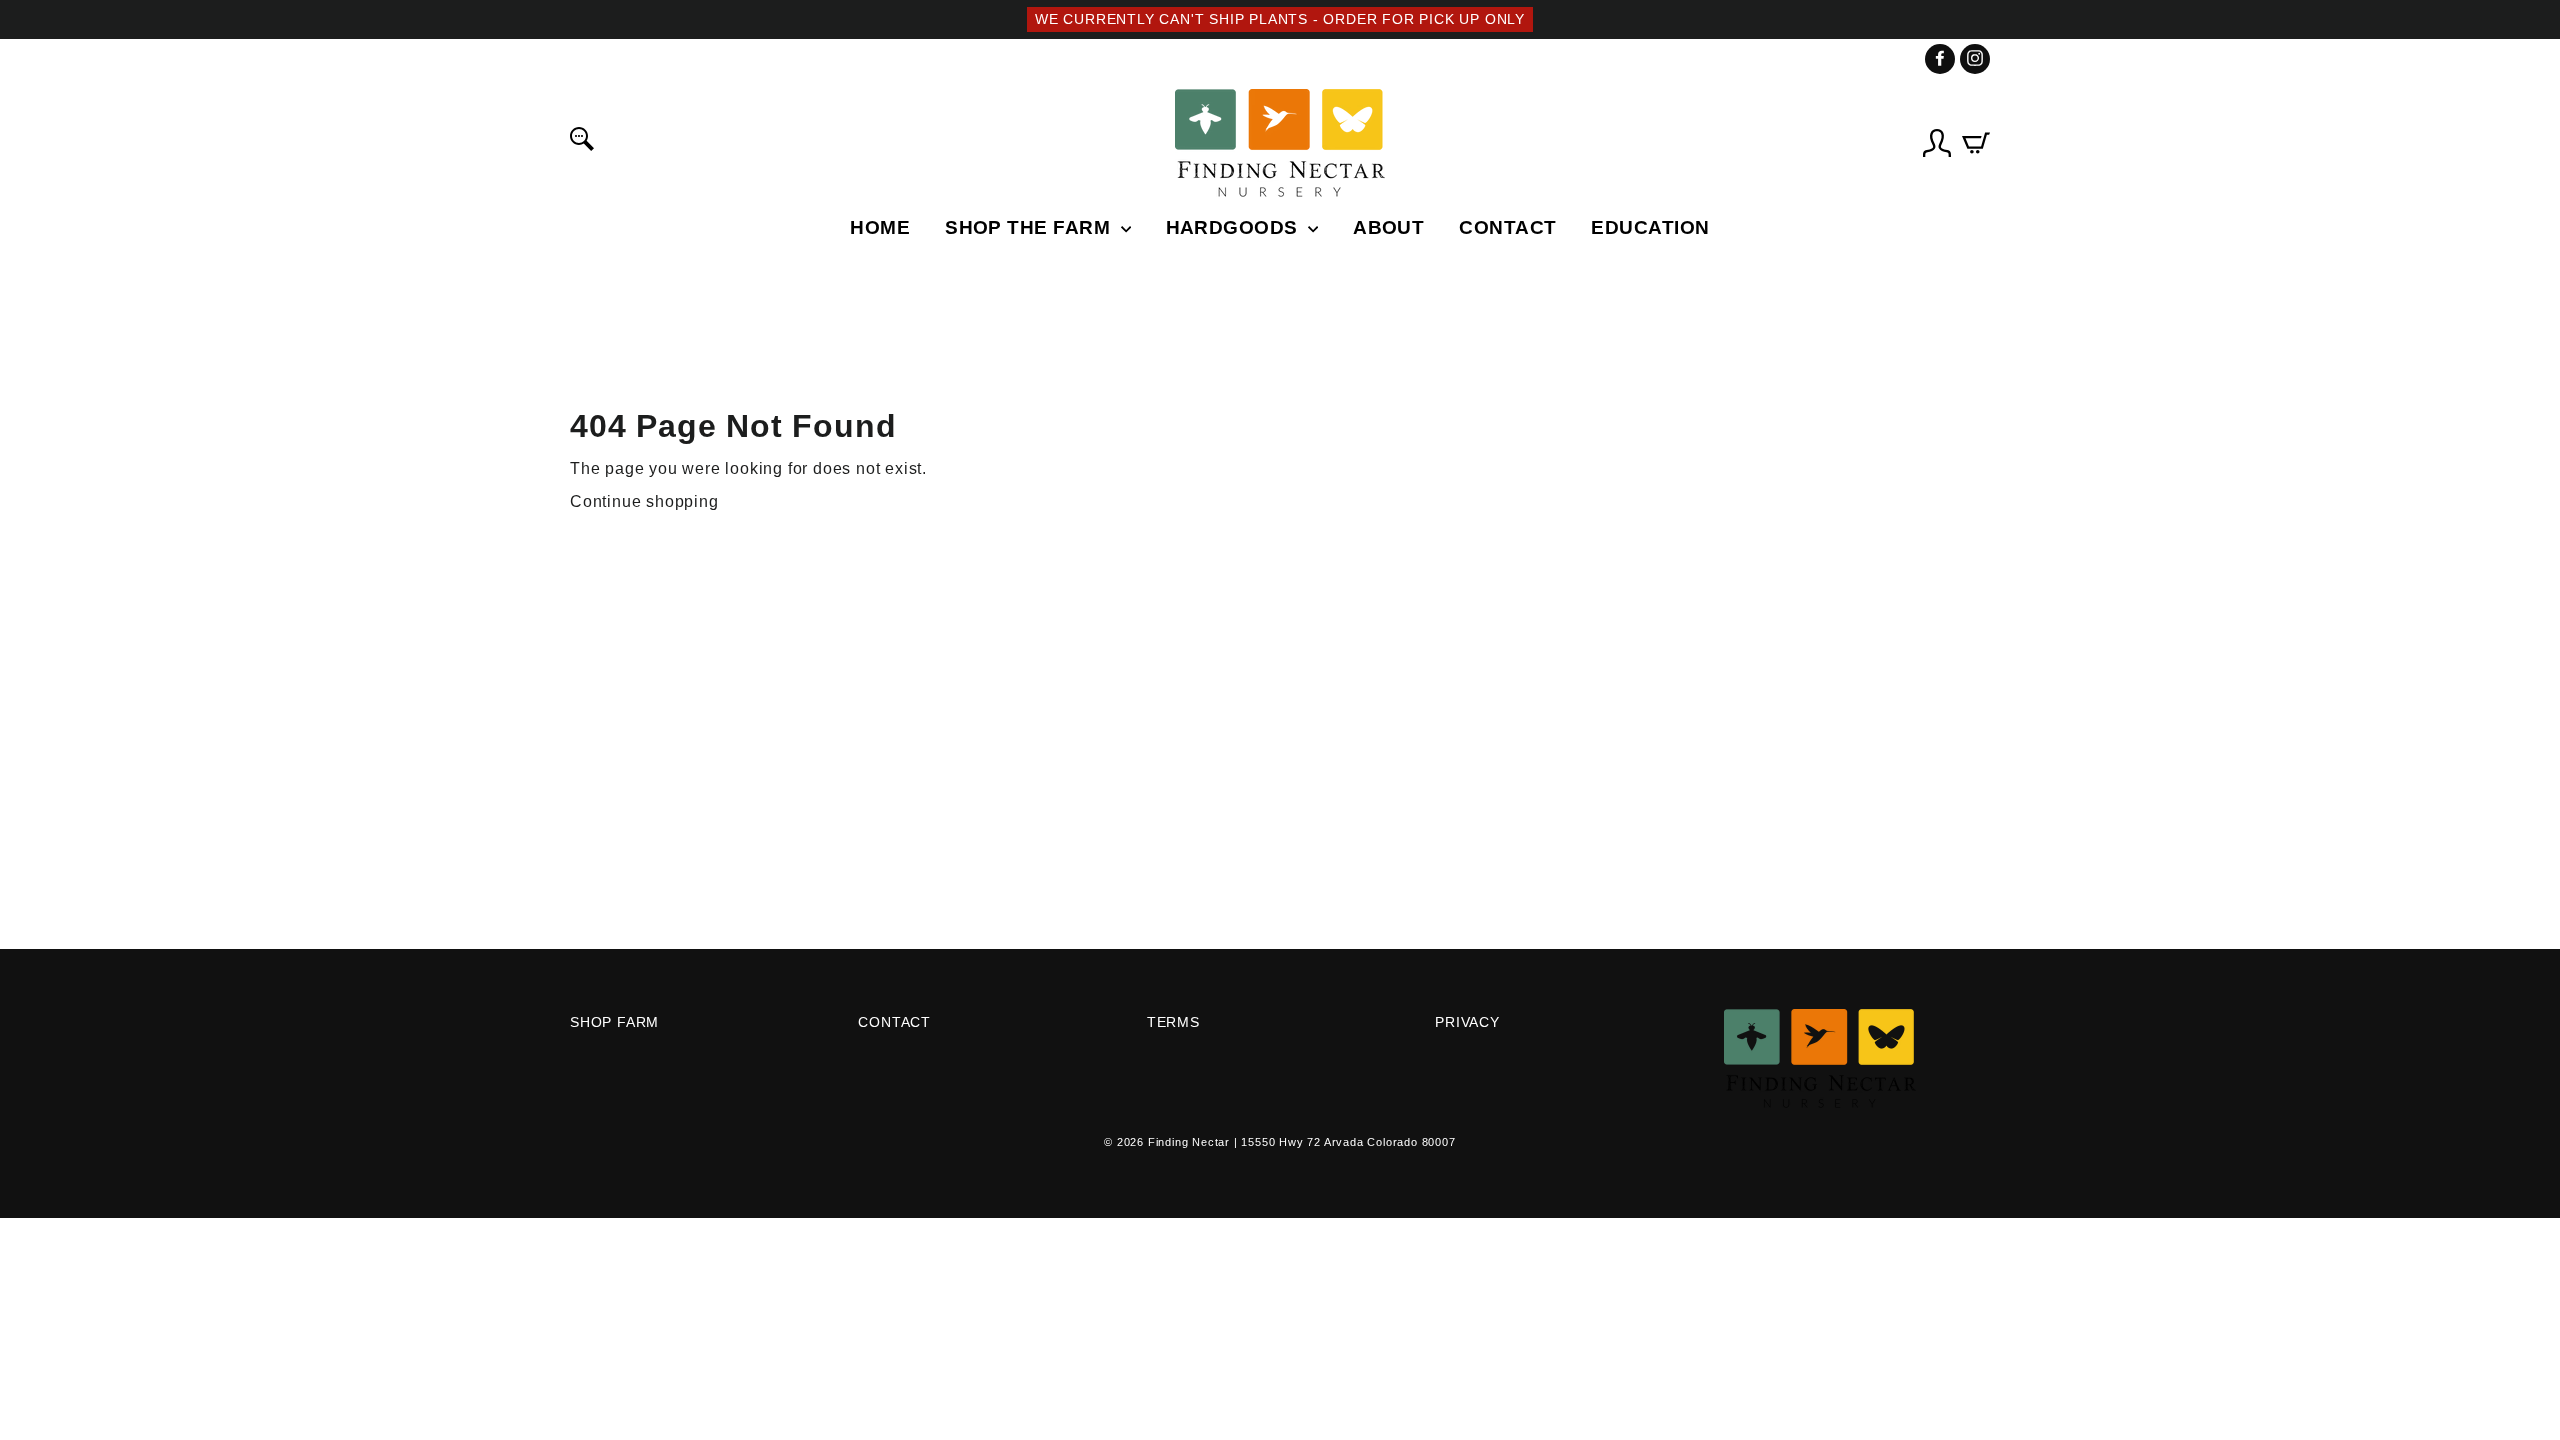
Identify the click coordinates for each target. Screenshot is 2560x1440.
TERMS (1173, 1022)
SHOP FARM (614, 1022)
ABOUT (1388, 227)
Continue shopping (644, 501)
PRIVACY (1467, 1022)
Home (880, 227)
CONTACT (1507, 227)
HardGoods (1235, 227)
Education (1650, 227)
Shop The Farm (1030, 227)
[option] (1280, 19)
